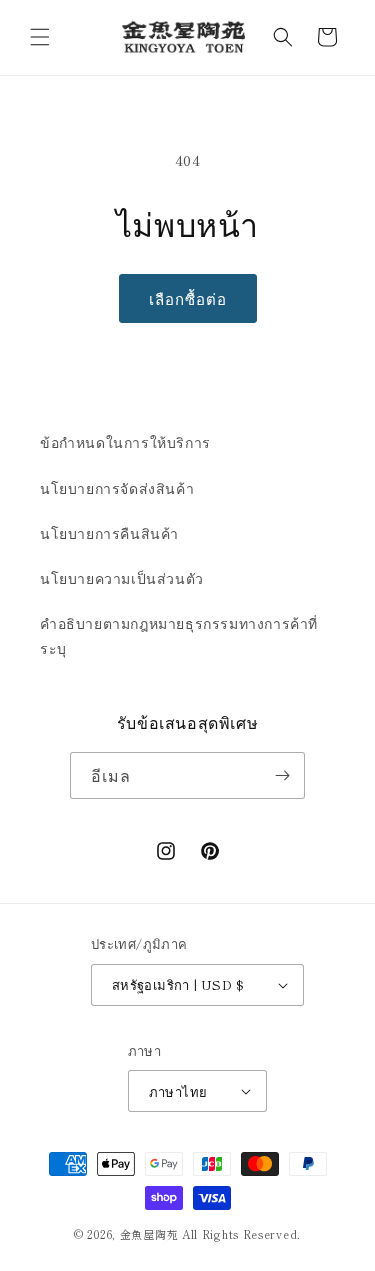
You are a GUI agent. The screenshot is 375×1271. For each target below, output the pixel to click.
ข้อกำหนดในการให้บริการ (125, 442)
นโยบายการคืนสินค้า (109, 533)
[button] (40, 37)
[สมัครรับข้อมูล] (282, 775)
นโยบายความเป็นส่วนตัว (122, 578)
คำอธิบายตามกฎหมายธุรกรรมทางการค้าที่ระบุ (179, 635)
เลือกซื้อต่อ (188, 298)
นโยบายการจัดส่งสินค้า (117, 488)
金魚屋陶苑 (149, 1234)
